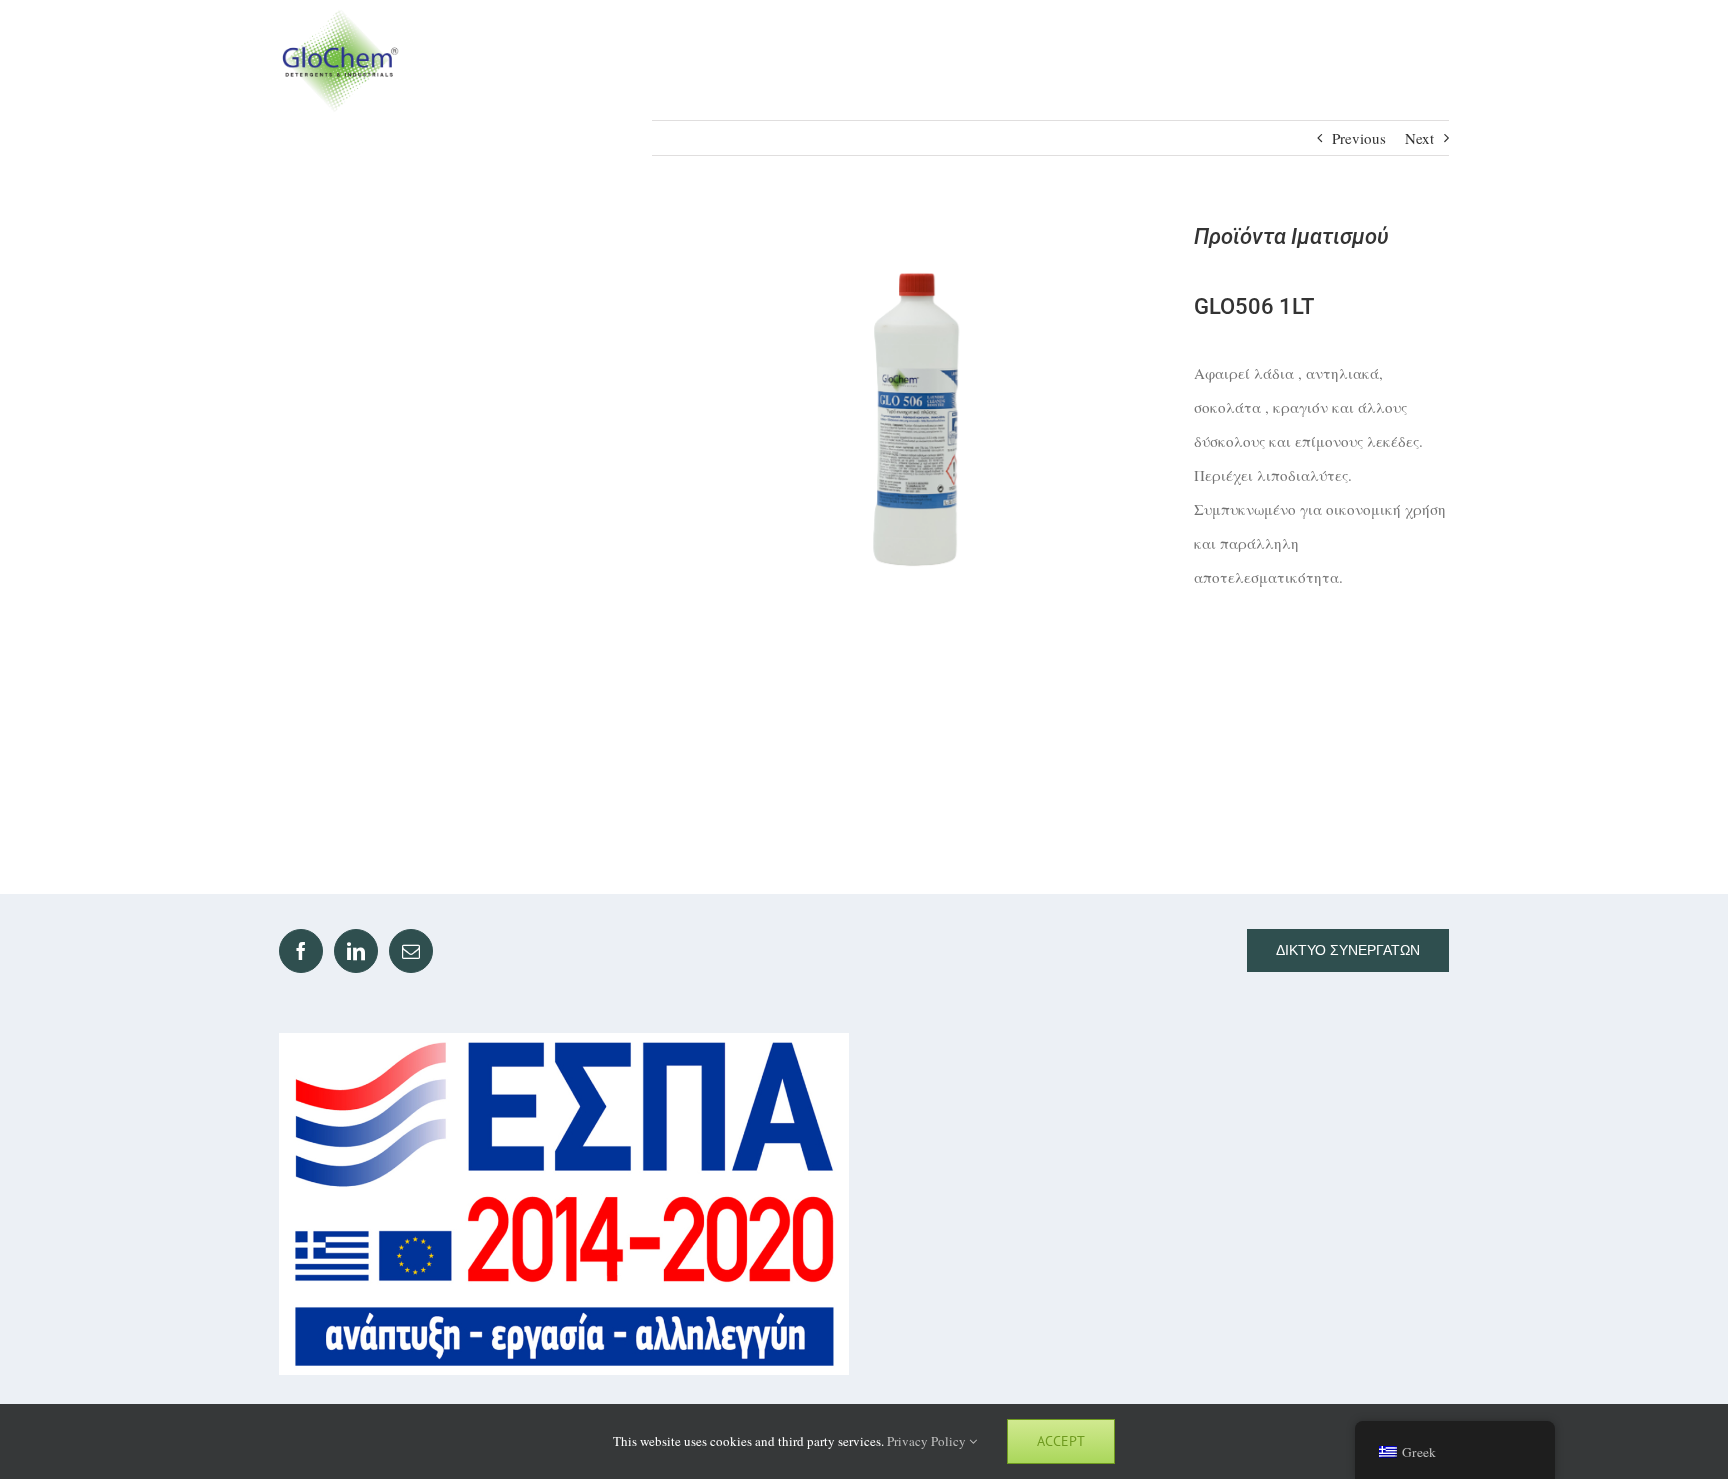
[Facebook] (301, 951)
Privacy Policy (928, 1441)
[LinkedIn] (356, 951)
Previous (1359, 138)
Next (1419, 138)
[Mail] (411, 951)
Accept (1061, 1441)
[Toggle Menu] (1430, 60)
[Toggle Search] (1355, 59)
